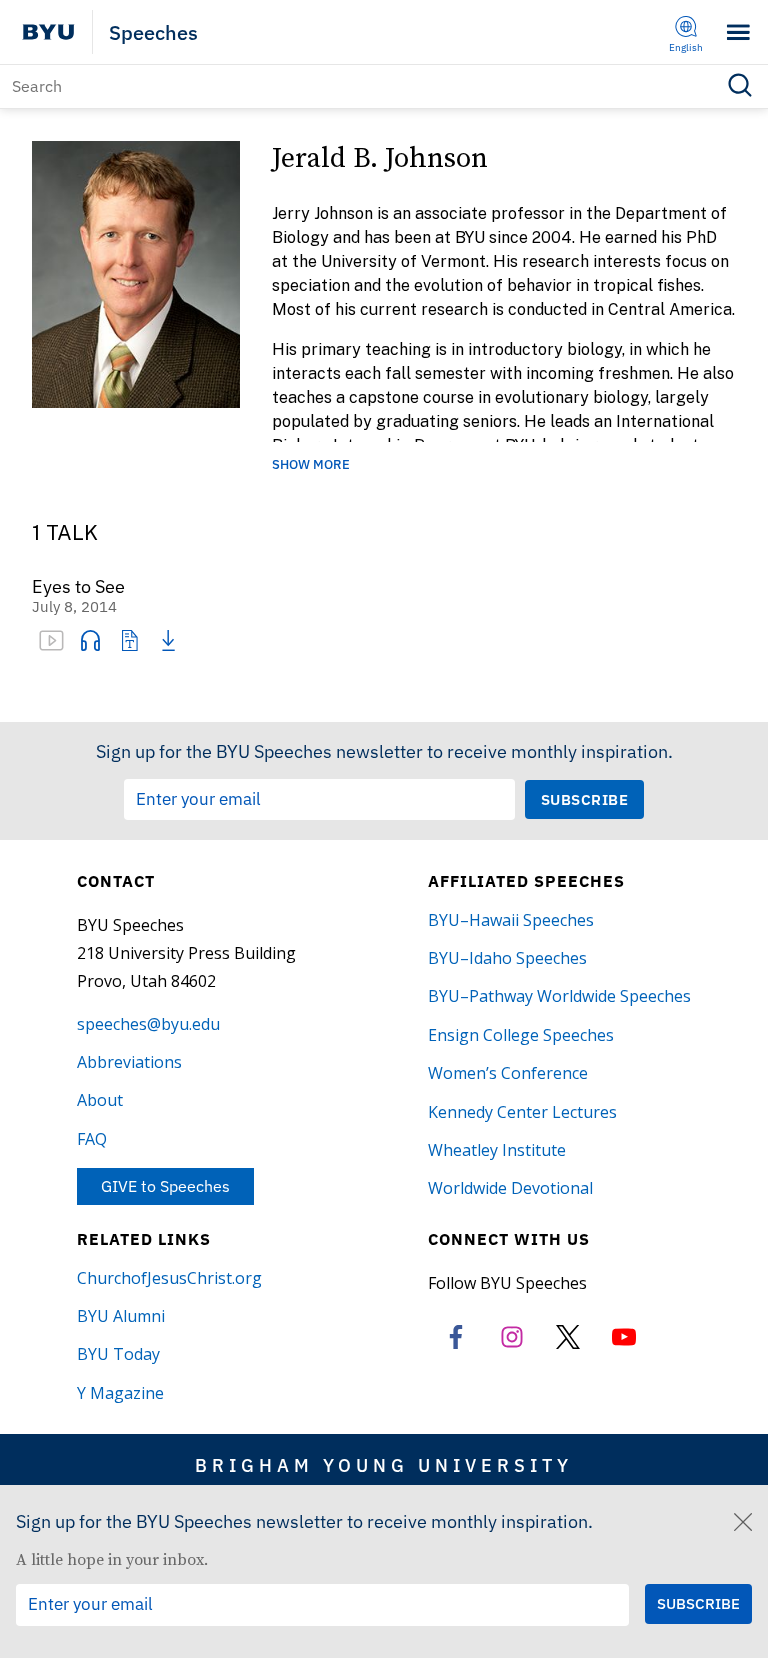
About (100, 1100)
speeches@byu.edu (148, 1024)
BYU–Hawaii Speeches (511, 920)
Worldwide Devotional (510, 1188)
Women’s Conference (508, 1073)
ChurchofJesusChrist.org (169, 1278)
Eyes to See (78, 587)
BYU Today (118, 1354)
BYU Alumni (121, 1316)
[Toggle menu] (738, 32)
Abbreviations (129, 1062)
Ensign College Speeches (521, 1035)
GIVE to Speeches (165, 1186)
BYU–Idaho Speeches (507, 958)
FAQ (92, 1139)
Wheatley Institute (497, 1150)
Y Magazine (120, 1393)
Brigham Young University (384, 1465)
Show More (311, 465)
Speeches (153, 32)
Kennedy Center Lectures (522, 1112)
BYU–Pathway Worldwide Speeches (559, 996)
